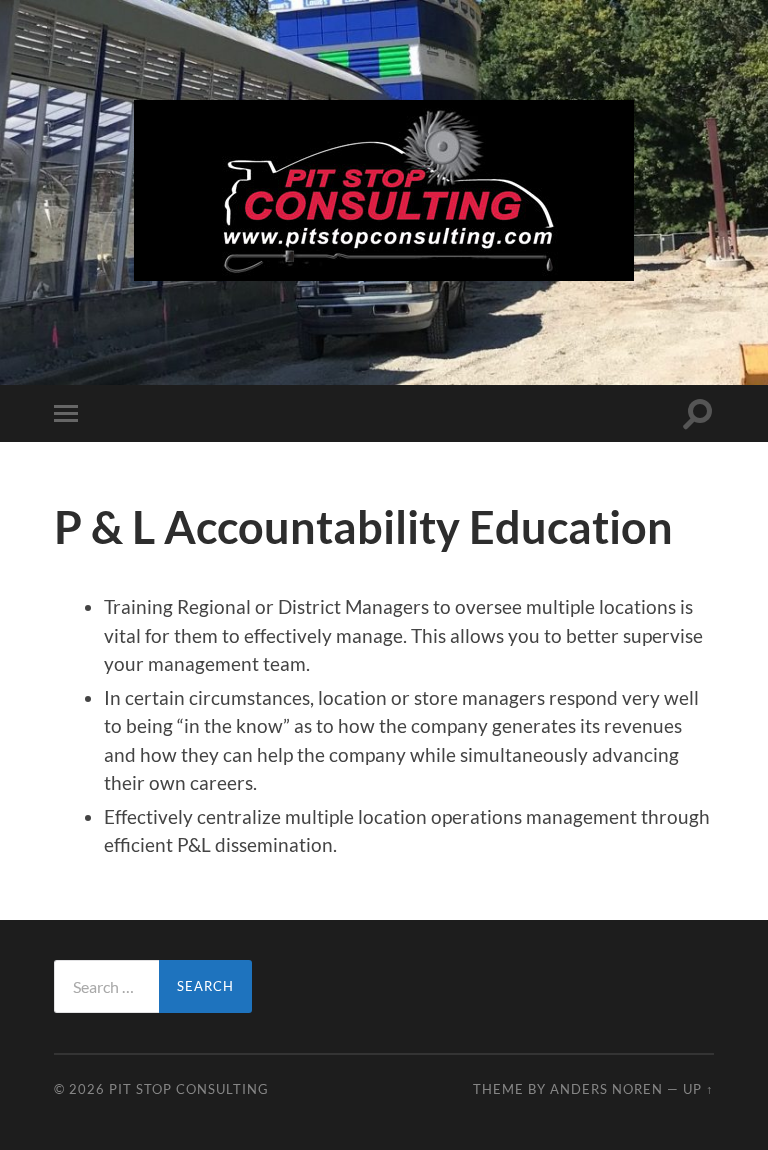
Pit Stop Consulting (189, 1089)
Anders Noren (606, 1089)
